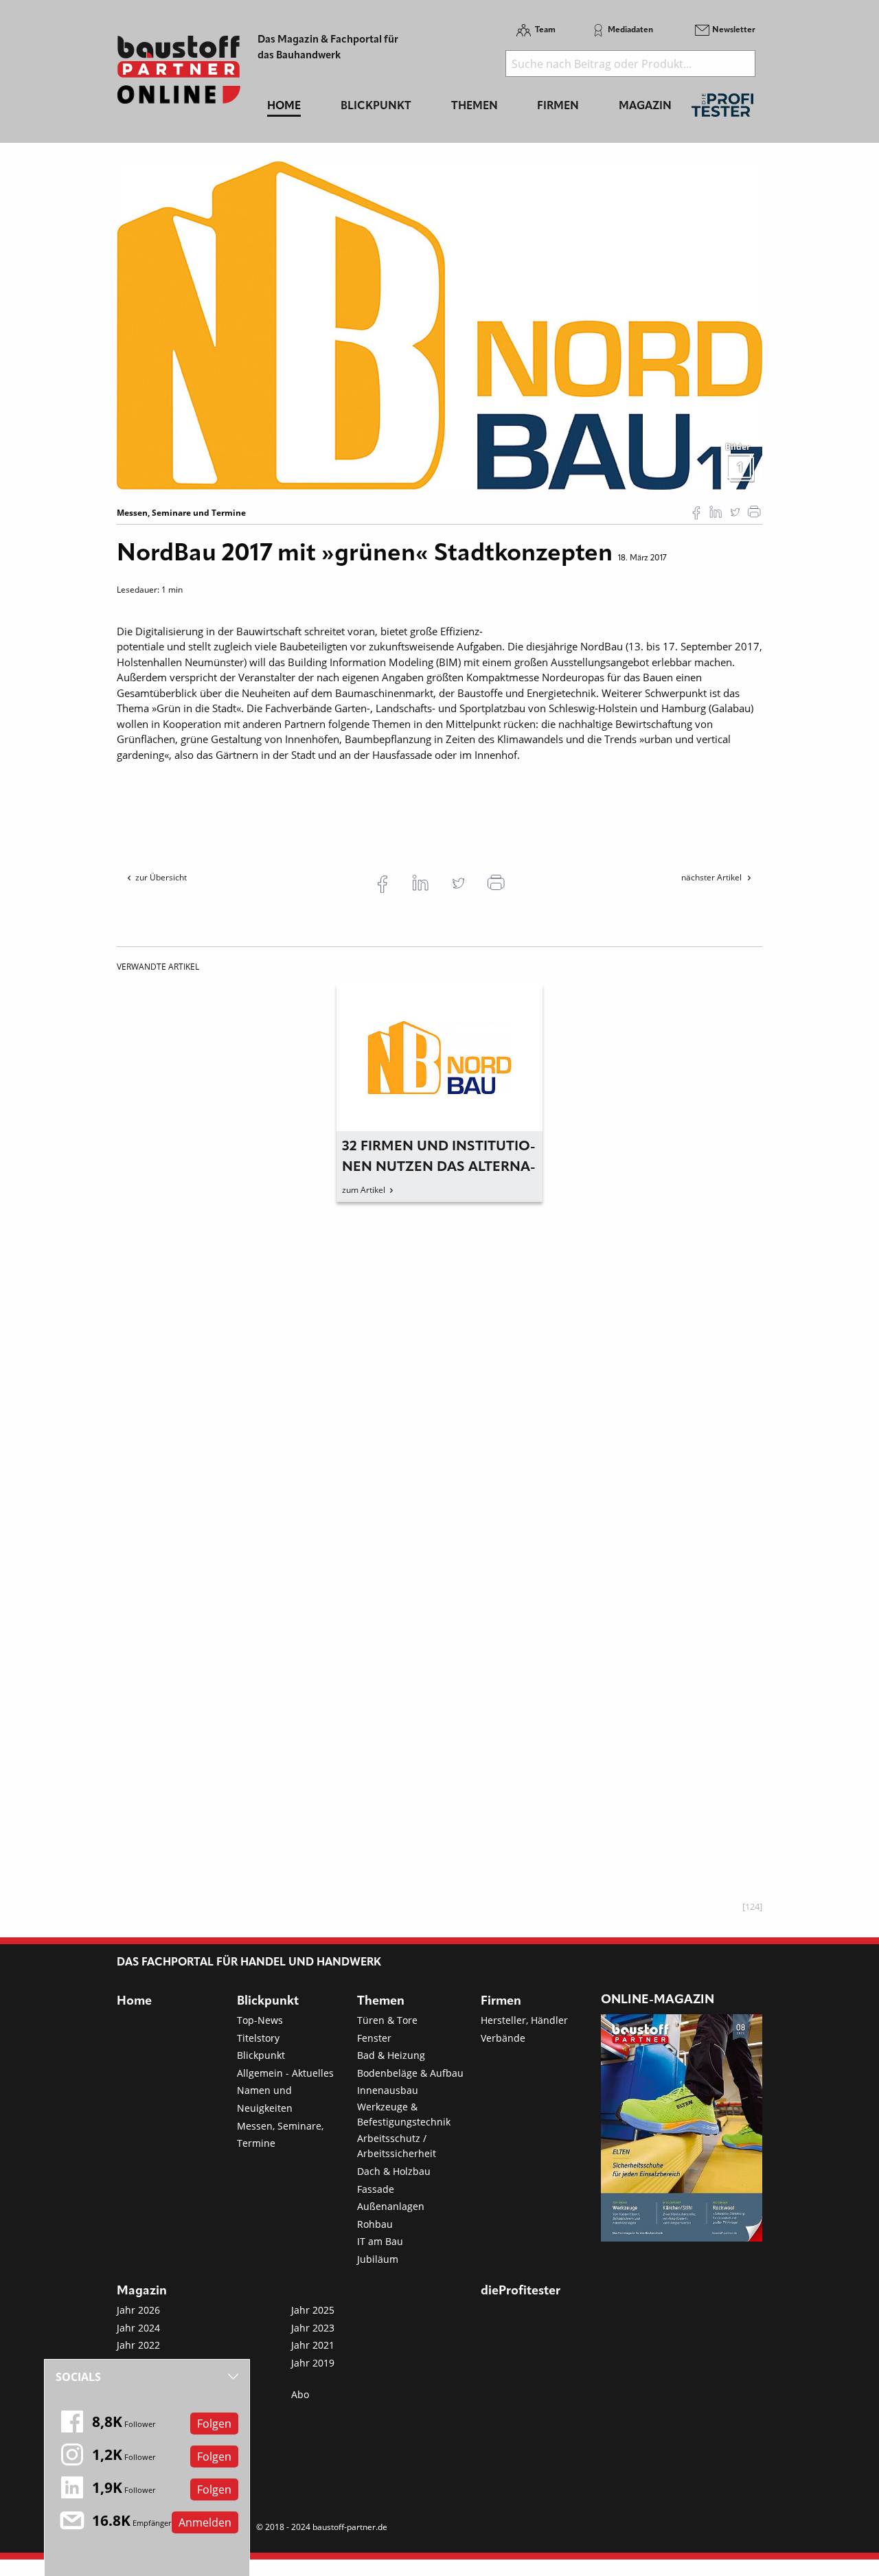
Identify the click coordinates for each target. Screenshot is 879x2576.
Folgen (214, 2424)
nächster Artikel (712, 877)
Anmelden (205, 2522)
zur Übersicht (161, 877)
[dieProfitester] (722, 109)
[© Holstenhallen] (439, 324)
